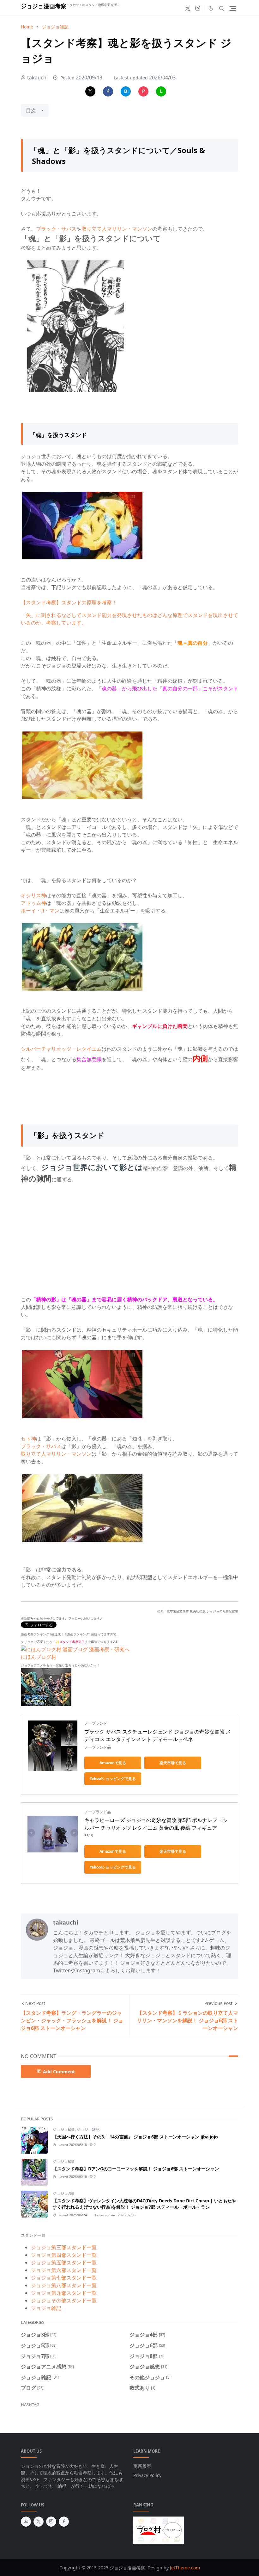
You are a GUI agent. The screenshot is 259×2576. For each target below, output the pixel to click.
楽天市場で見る (173, 1763)
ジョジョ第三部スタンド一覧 (64, 2247)
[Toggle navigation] (233, 9)
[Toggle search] (222, 9)
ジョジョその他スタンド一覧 (64, 2300)
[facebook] (64, 2522)
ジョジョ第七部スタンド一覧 (64, 2278)
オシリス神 (33, 895)
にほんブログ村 (39, 1657)
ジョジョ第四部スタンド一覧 (64, 2255)
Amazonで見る (113, 1763)
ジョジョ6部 (64, 2129)
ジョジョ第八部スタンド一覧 (64, 2285)
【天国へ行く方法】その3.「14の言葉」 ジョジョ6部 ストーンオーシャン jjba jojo (135, 2137)
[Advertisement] (129, 1236)
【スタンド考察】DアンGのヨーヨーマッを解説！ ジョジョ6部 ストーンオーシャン (136, 2169)
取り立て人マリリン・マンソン (117, 229)
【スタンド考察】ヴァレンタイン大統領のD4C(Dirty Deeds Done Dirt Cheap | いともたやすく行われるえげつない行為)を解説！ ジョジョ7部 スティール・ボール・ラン (145, 2204)
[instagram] (198, 9)
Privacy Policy (147, 2475)
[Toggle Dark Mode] (211, 8)
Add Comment (59, 2072)
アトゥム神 (33, 903)
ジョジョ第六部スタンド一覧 (64, 2270)
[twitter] (188, 9)
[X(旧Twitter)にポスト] (90, 91)
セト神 (28, 1439)
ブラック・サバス (56, 229)
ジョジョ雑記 (88, 2129)
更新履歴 (142, 2466)
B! (126, 91)
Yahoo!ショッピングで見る (113, 1779)
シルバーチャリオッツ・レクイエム (61, 1049)
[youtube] (26, 2522)
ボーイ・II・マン (40, 911)
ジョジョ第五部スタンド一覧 (64, 2262)
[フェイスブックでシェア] (108, 91)
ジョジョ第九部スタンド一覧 (64, 2293)
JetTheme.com (185, 2568)
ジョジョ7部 (63, 2193)
